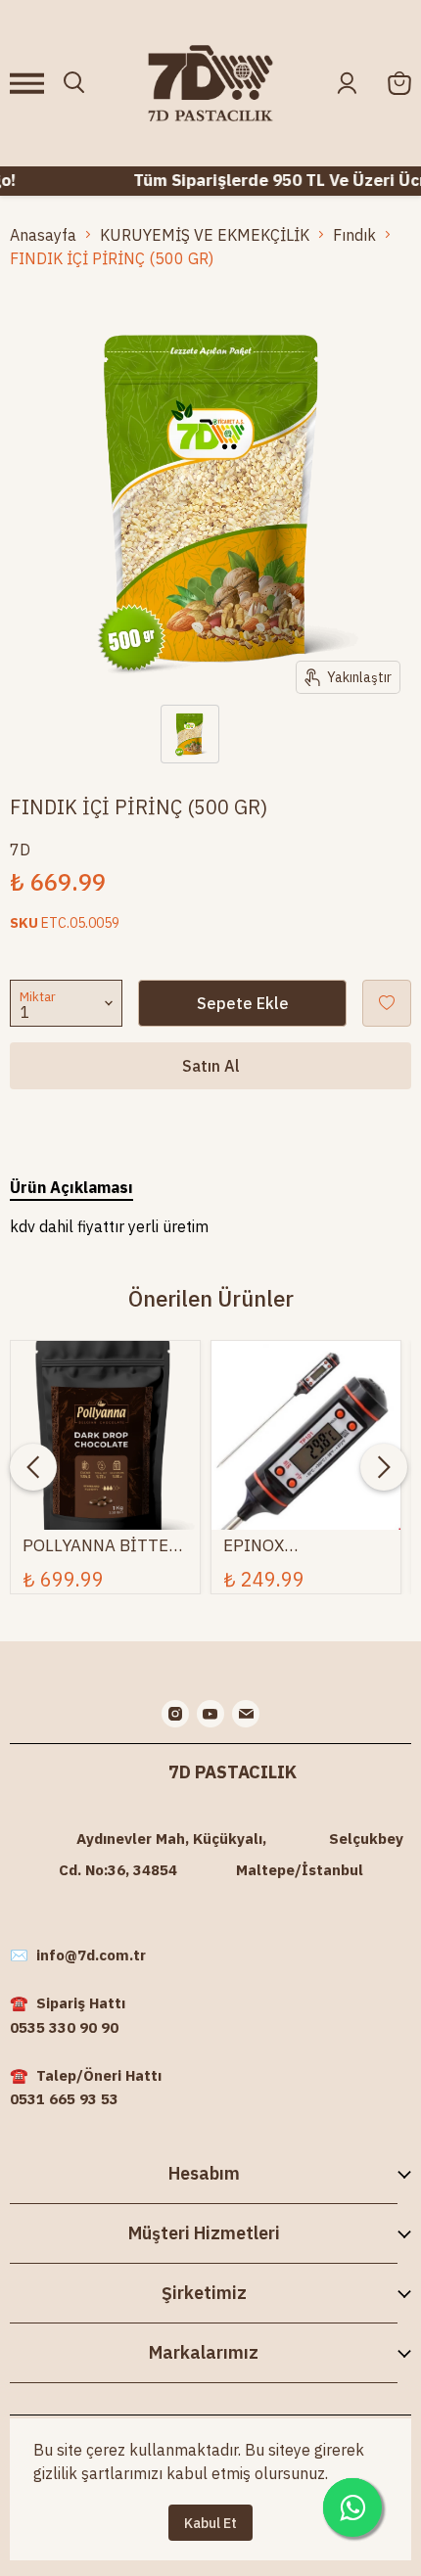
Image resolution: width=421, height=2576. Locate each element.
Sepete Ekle (243, 1003)
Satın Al (211, 1066)
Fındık (354, 235)
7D (20, 850)
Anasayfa (43, 235)
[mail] (246, 1714)
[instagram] (175, 1714)
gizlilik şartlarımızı (98, 2473)
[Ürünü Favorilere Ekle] (387, 1003)
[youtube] (210, 1714)
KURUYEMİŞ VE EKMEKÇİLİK (205, 235)
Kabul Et (210, 2523)
